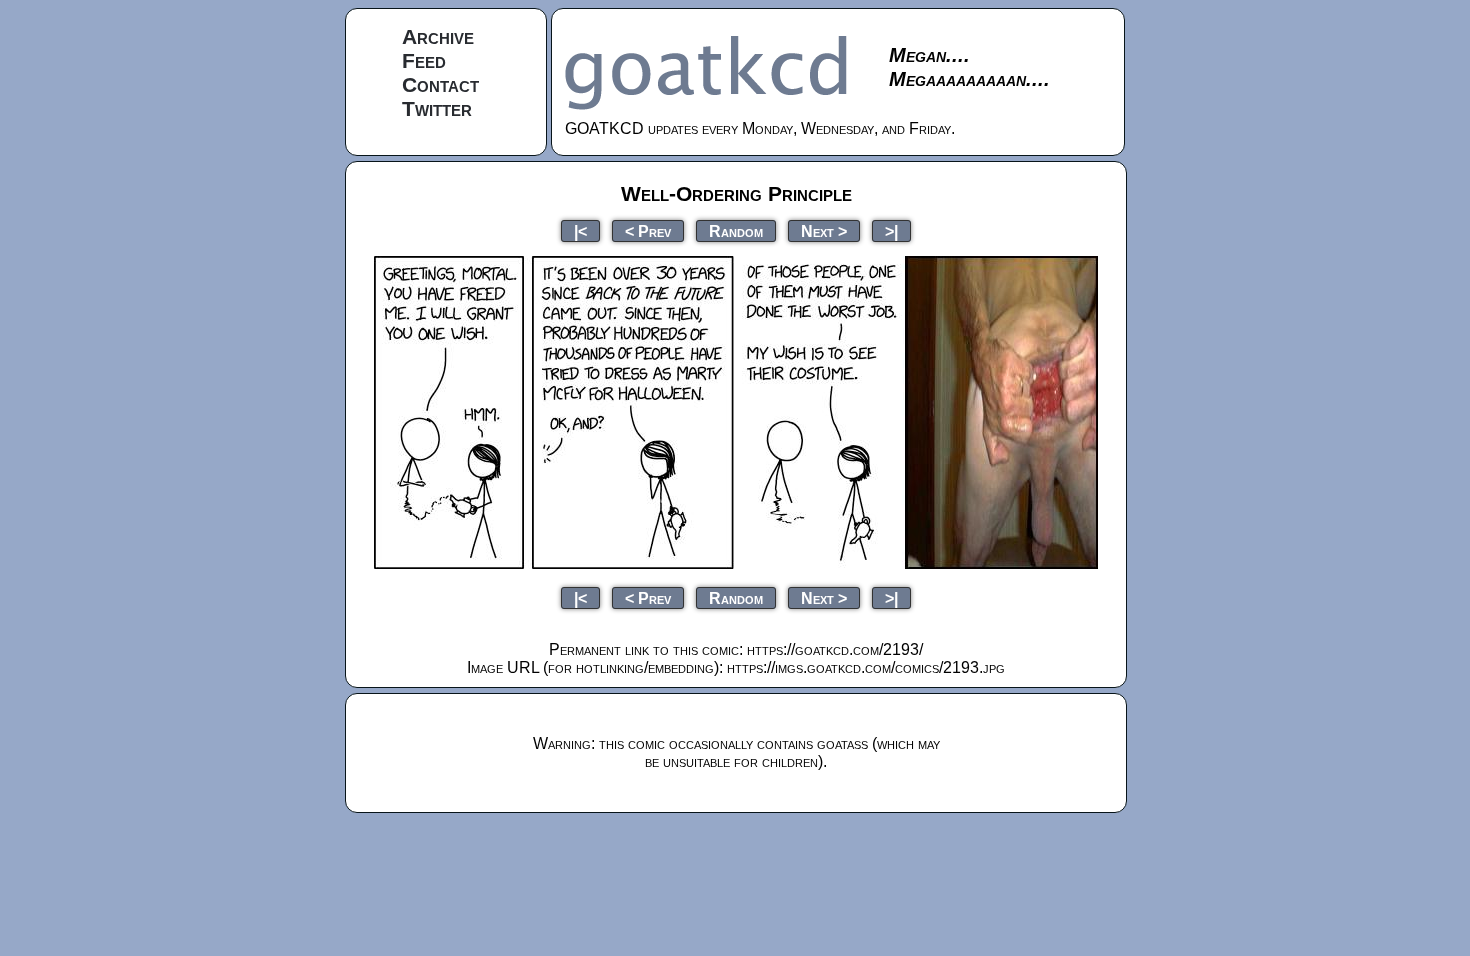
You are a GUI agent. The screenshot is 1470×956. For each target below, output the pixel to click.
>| (891, 230)
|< (580, 230)
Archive (438, 36)
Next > (824, 230)
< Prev (648, 230)
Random (736, 230)
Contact (440, 84)
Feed (424, 60)
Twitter (437, 108)
